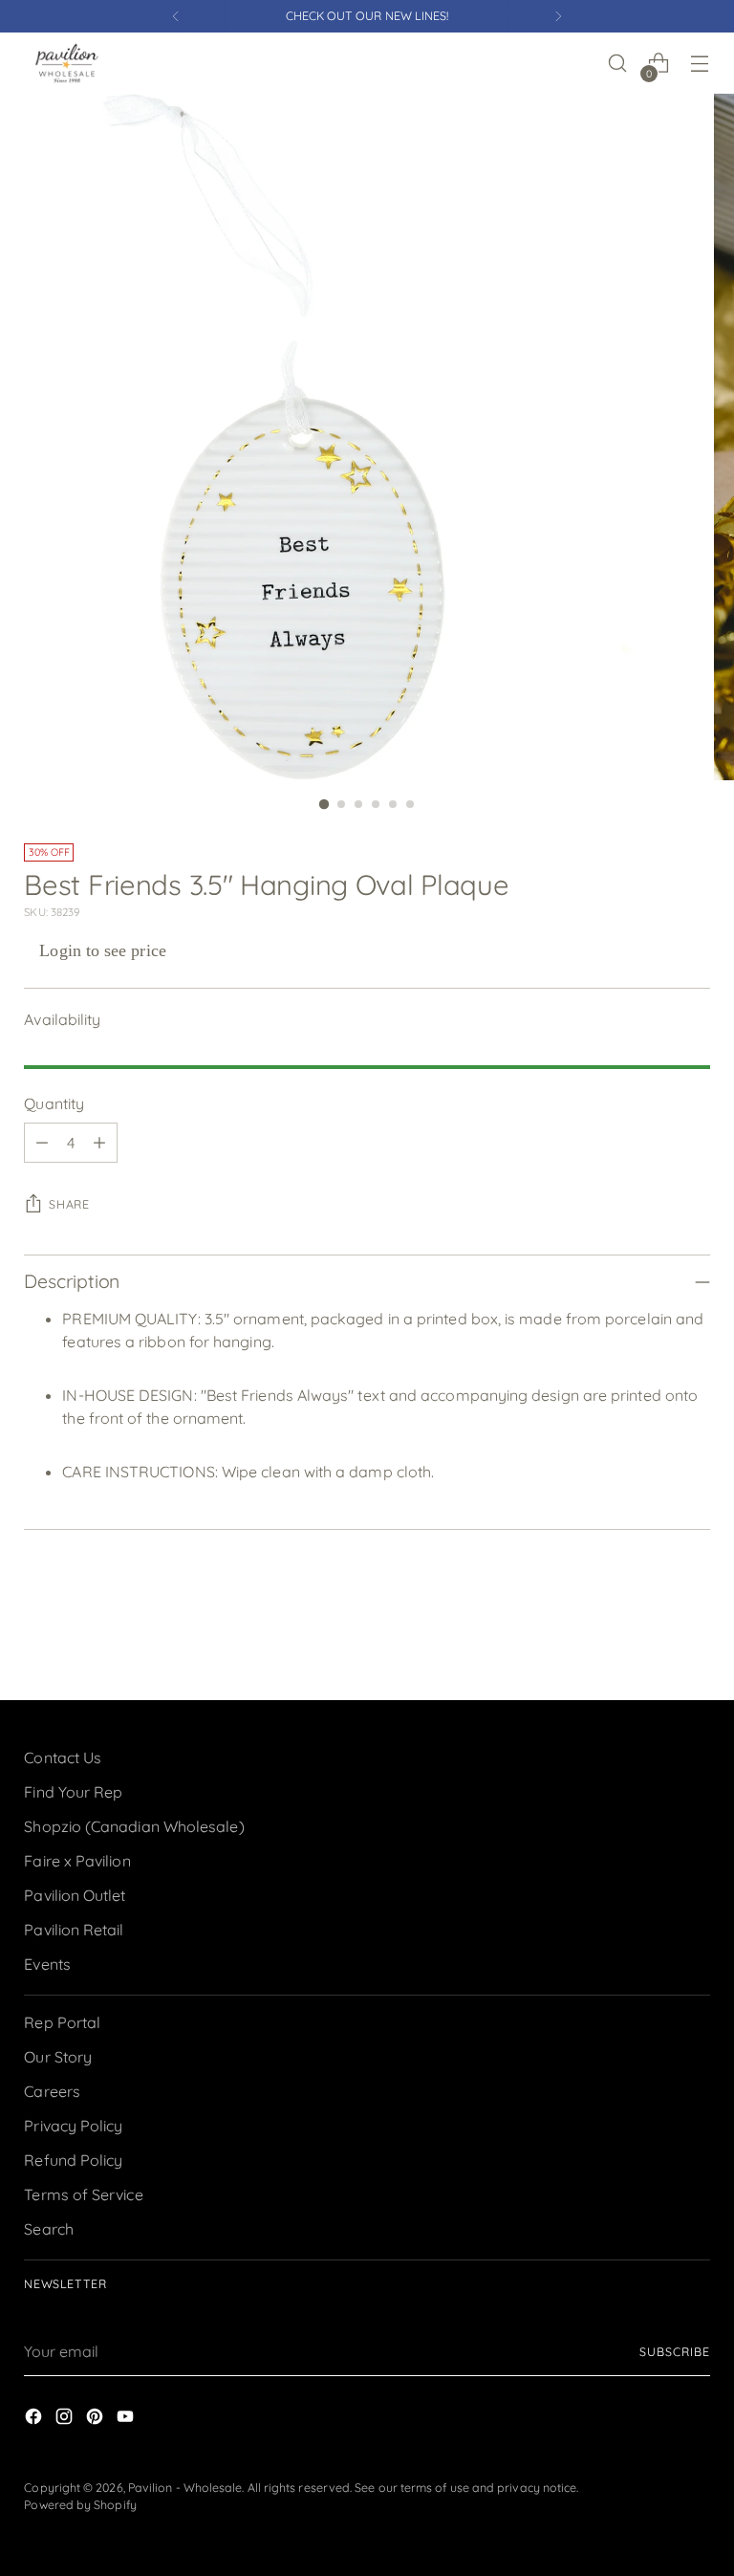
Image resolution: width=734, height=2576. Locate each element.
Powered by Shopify (80, 2505)
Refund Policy (73, 2160)
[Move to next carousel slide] (694, 1634)
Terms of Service (83, 2194)
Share (69, 1204)
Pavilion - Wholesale (185, 2488)
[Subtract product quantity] (42, 1143)
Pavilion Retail (74, 1930)
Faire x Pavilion (77, 1861)
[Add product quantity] (99, 1143)
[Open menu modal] (700, 64)
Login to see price (102, 950)
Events (47, 1964)
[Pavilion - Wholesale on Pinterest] (97, 2419)
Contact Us (63, 1757)
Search (48, 2229)
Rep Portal (62, 2022)
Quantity (54, 1103)
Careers (52, 2091)
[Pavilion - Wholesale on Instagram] (66, 2419)
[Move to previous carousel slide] (650, 1635)
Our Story (58, 2057)
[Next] (558, 16)
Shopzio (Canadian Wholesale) (134, 1826)
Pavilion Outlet (75, 1895)
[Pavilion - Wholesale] (67, 63)
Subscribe (674, 2352)
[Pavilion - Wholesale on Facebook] (35, 2419)
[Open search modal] (618, 64)
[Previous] (176, 16)
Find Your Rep (73, 1792)
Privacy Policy (73, 2126)
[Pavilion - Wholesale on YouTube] (127, 2419)
